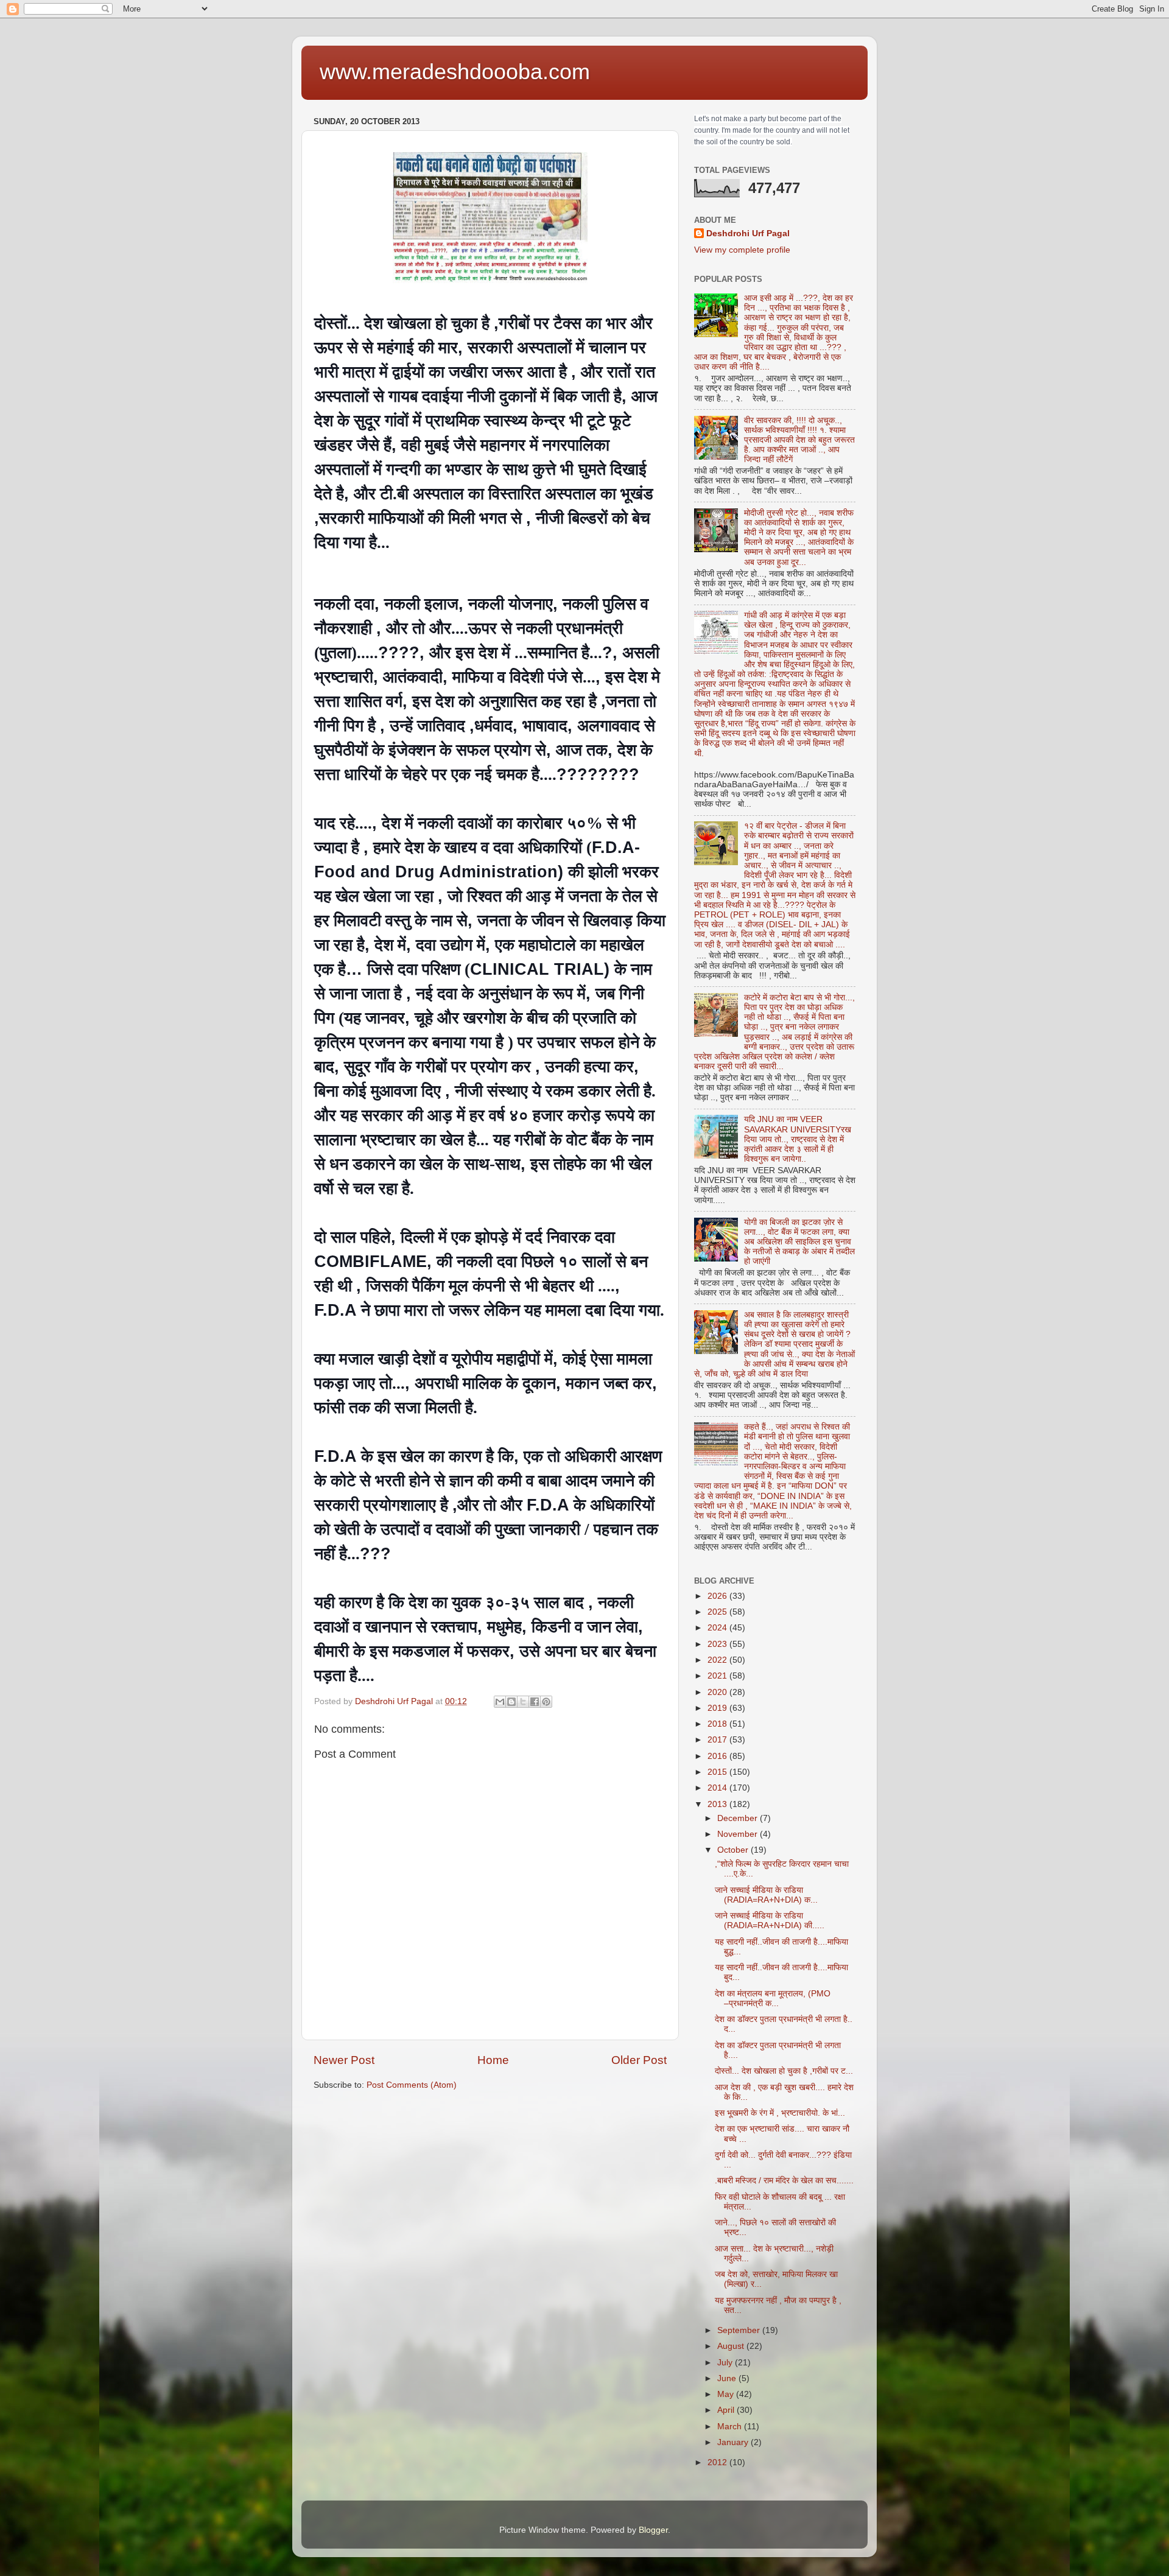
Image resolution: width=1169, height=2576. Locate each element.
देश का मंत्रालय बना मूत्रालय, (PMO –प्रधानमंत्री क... (773, 1999)
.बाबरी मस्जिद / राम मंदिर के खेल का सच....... (784, 2181)
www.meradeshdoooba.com (455, 72)
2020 (718, 1692)
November (739, 1834)
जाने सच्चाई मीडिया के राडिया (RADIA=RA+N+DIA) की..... (770, 1921)
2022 (718, 1660)
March (731, 2427)
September (740, 2330)
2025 (718, 1612)
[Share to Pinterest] (546, 1702)
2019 (718, 1708)
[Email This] (500, 1702)
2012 (718, 2462)
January (734, 2442)
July (726, 2363)
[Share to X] (523, 1702)
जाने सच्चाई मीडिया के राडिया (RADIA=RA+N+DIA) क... (766, 1895)
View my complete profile (742, 250)
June (728, 2378)
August (732, 2346)
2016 (718, 1756)
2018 (718, 1724)
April (727, 2410)
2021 (718, 1676)
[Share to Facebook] (535, 1702)
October (734, 1850)
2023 (718, 1644)
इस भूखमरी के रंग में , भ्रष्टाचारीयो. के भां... (780, 2113)
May (727, 2394)
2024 (718, 1628)
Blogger (653, 2530)
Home (493, 2060)
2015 (718, 1772)
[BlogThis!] (511, 1702)
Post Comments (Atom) (412, 2085)
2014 (718, 1788)
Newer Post (344, 2060)
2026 (718, 1596)
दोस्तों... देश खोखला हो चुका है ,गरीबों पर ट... (784, 2071)
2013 (718, 1804)
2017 (718, 1740)
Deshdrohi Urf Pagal (748, 233)
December (739, 1818)
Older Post (639, 2060)
